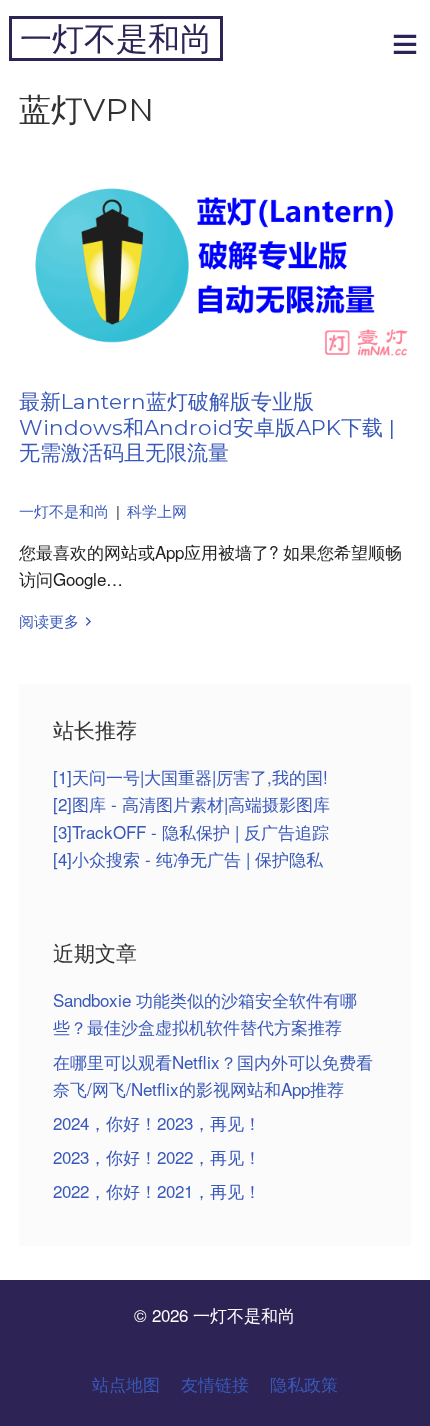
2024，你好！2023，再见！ (157, 1122)
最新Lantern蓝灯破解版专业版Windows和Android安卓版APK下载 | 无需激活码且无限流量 (207, 426)
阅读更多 (49, 620)
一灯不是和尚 (116, 38)
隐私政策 (304, 1383)
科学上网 (157, 510)
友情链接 (215, 1383)
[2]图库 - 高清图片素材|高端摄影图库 (191, 803)
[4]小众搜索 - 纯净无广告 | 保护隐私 (188, 858)
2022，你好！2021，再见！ (157, 1190)
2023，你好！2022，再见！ (157, 1156)
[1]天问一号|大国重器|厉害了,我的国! (190, 776)
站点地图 (126, 1383)
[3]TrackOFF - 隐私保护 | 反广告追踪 (191, 831)
